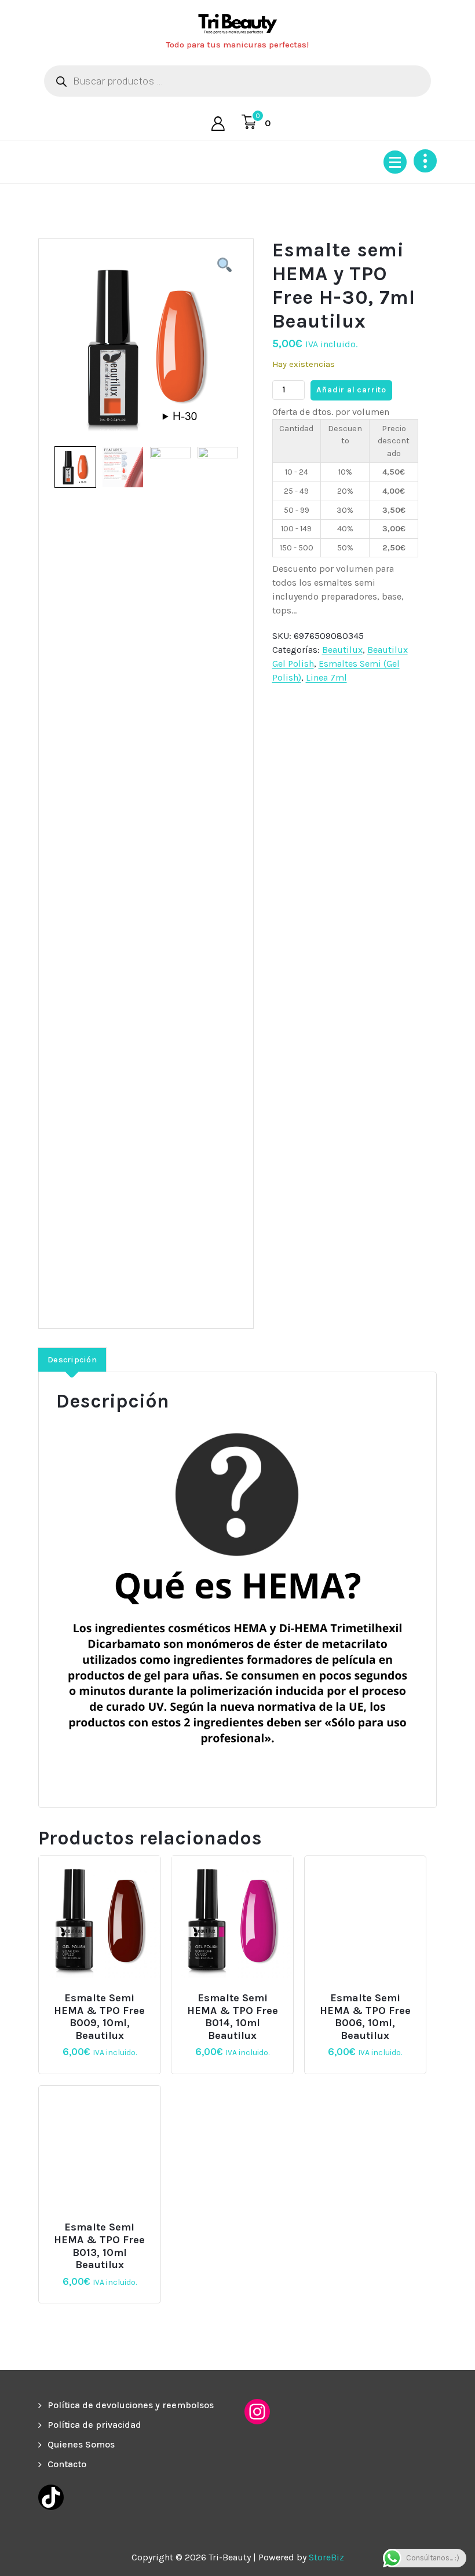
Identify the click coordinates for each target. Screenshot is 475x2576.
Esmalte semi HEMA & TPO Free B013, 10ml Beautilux (99, 2246)
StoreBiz (326, 2557)
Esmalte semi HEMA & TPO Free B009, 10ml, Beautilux (99, 2017)
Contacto (67, 2464)
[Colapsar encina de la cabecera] (425, 161)
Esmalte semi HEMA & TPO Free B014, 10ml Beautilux (233, 2017)
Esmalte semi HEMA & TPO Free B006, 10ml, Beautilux (365, 2017)
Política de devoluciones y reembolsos (131, 2405)
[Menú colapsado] (395, 162)
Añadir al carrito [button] (105, 1993)
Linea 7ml (326, 677)
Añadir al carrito (351, 390)
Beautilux (342, 650)
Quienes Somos (81, 2444)
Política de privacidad (94, 2425)
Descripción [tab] (72, 1360)
